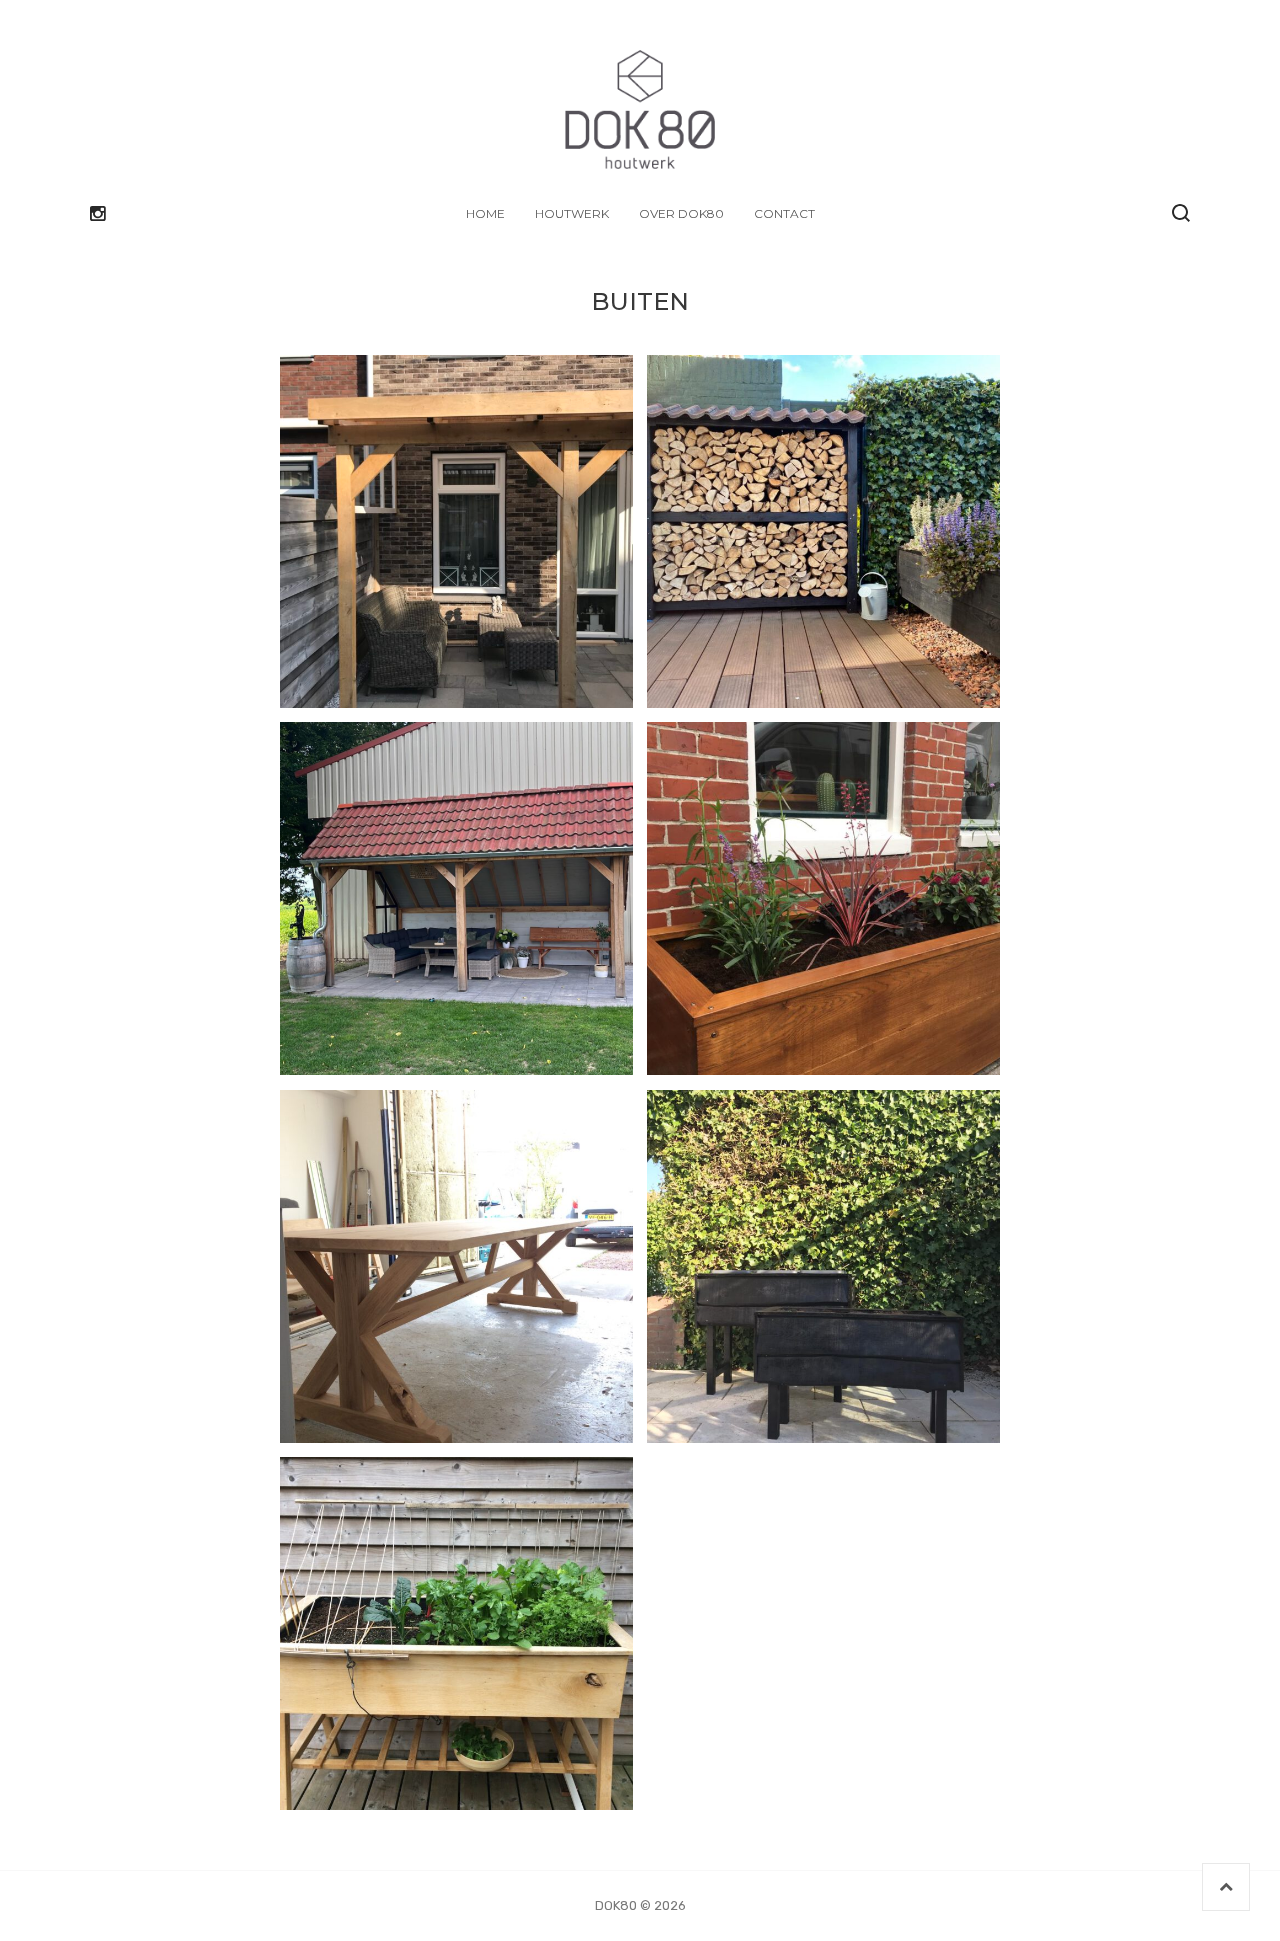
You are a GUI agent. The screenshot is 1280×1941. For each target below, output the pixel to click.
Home (485, 213)
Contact (784, 213)
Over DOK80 (681, 213)
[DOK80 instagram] (97, 214)
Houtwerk (572, 213)
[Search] (1181, 213)
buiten (456, 547)
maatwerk (480, 1282)
